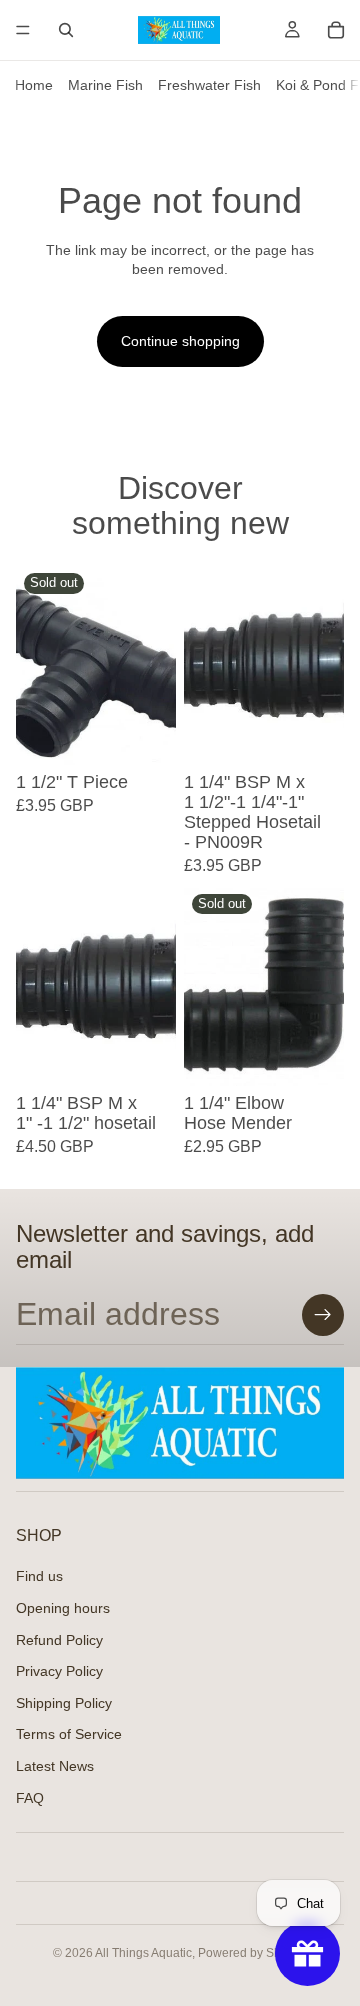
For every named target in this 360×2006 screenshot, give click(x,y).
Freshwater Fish (209, 85)
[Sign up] (323, 1315)
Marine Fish (105, 85)
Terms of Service (69, 1734)
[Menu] (23, 30)
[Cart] (336, 30)
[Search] (66, 30)
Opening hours (63, 1608)
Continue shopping (180, 341)
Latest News (55, 1766)
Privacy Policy (59, 1671)
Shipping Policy (64, 1703)
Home (34, 85)
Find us (39, 1576)
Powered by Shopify (252, 1953)
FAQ (30, 1798)
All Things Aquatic (143, 1953)
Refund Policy (59, 1640)
